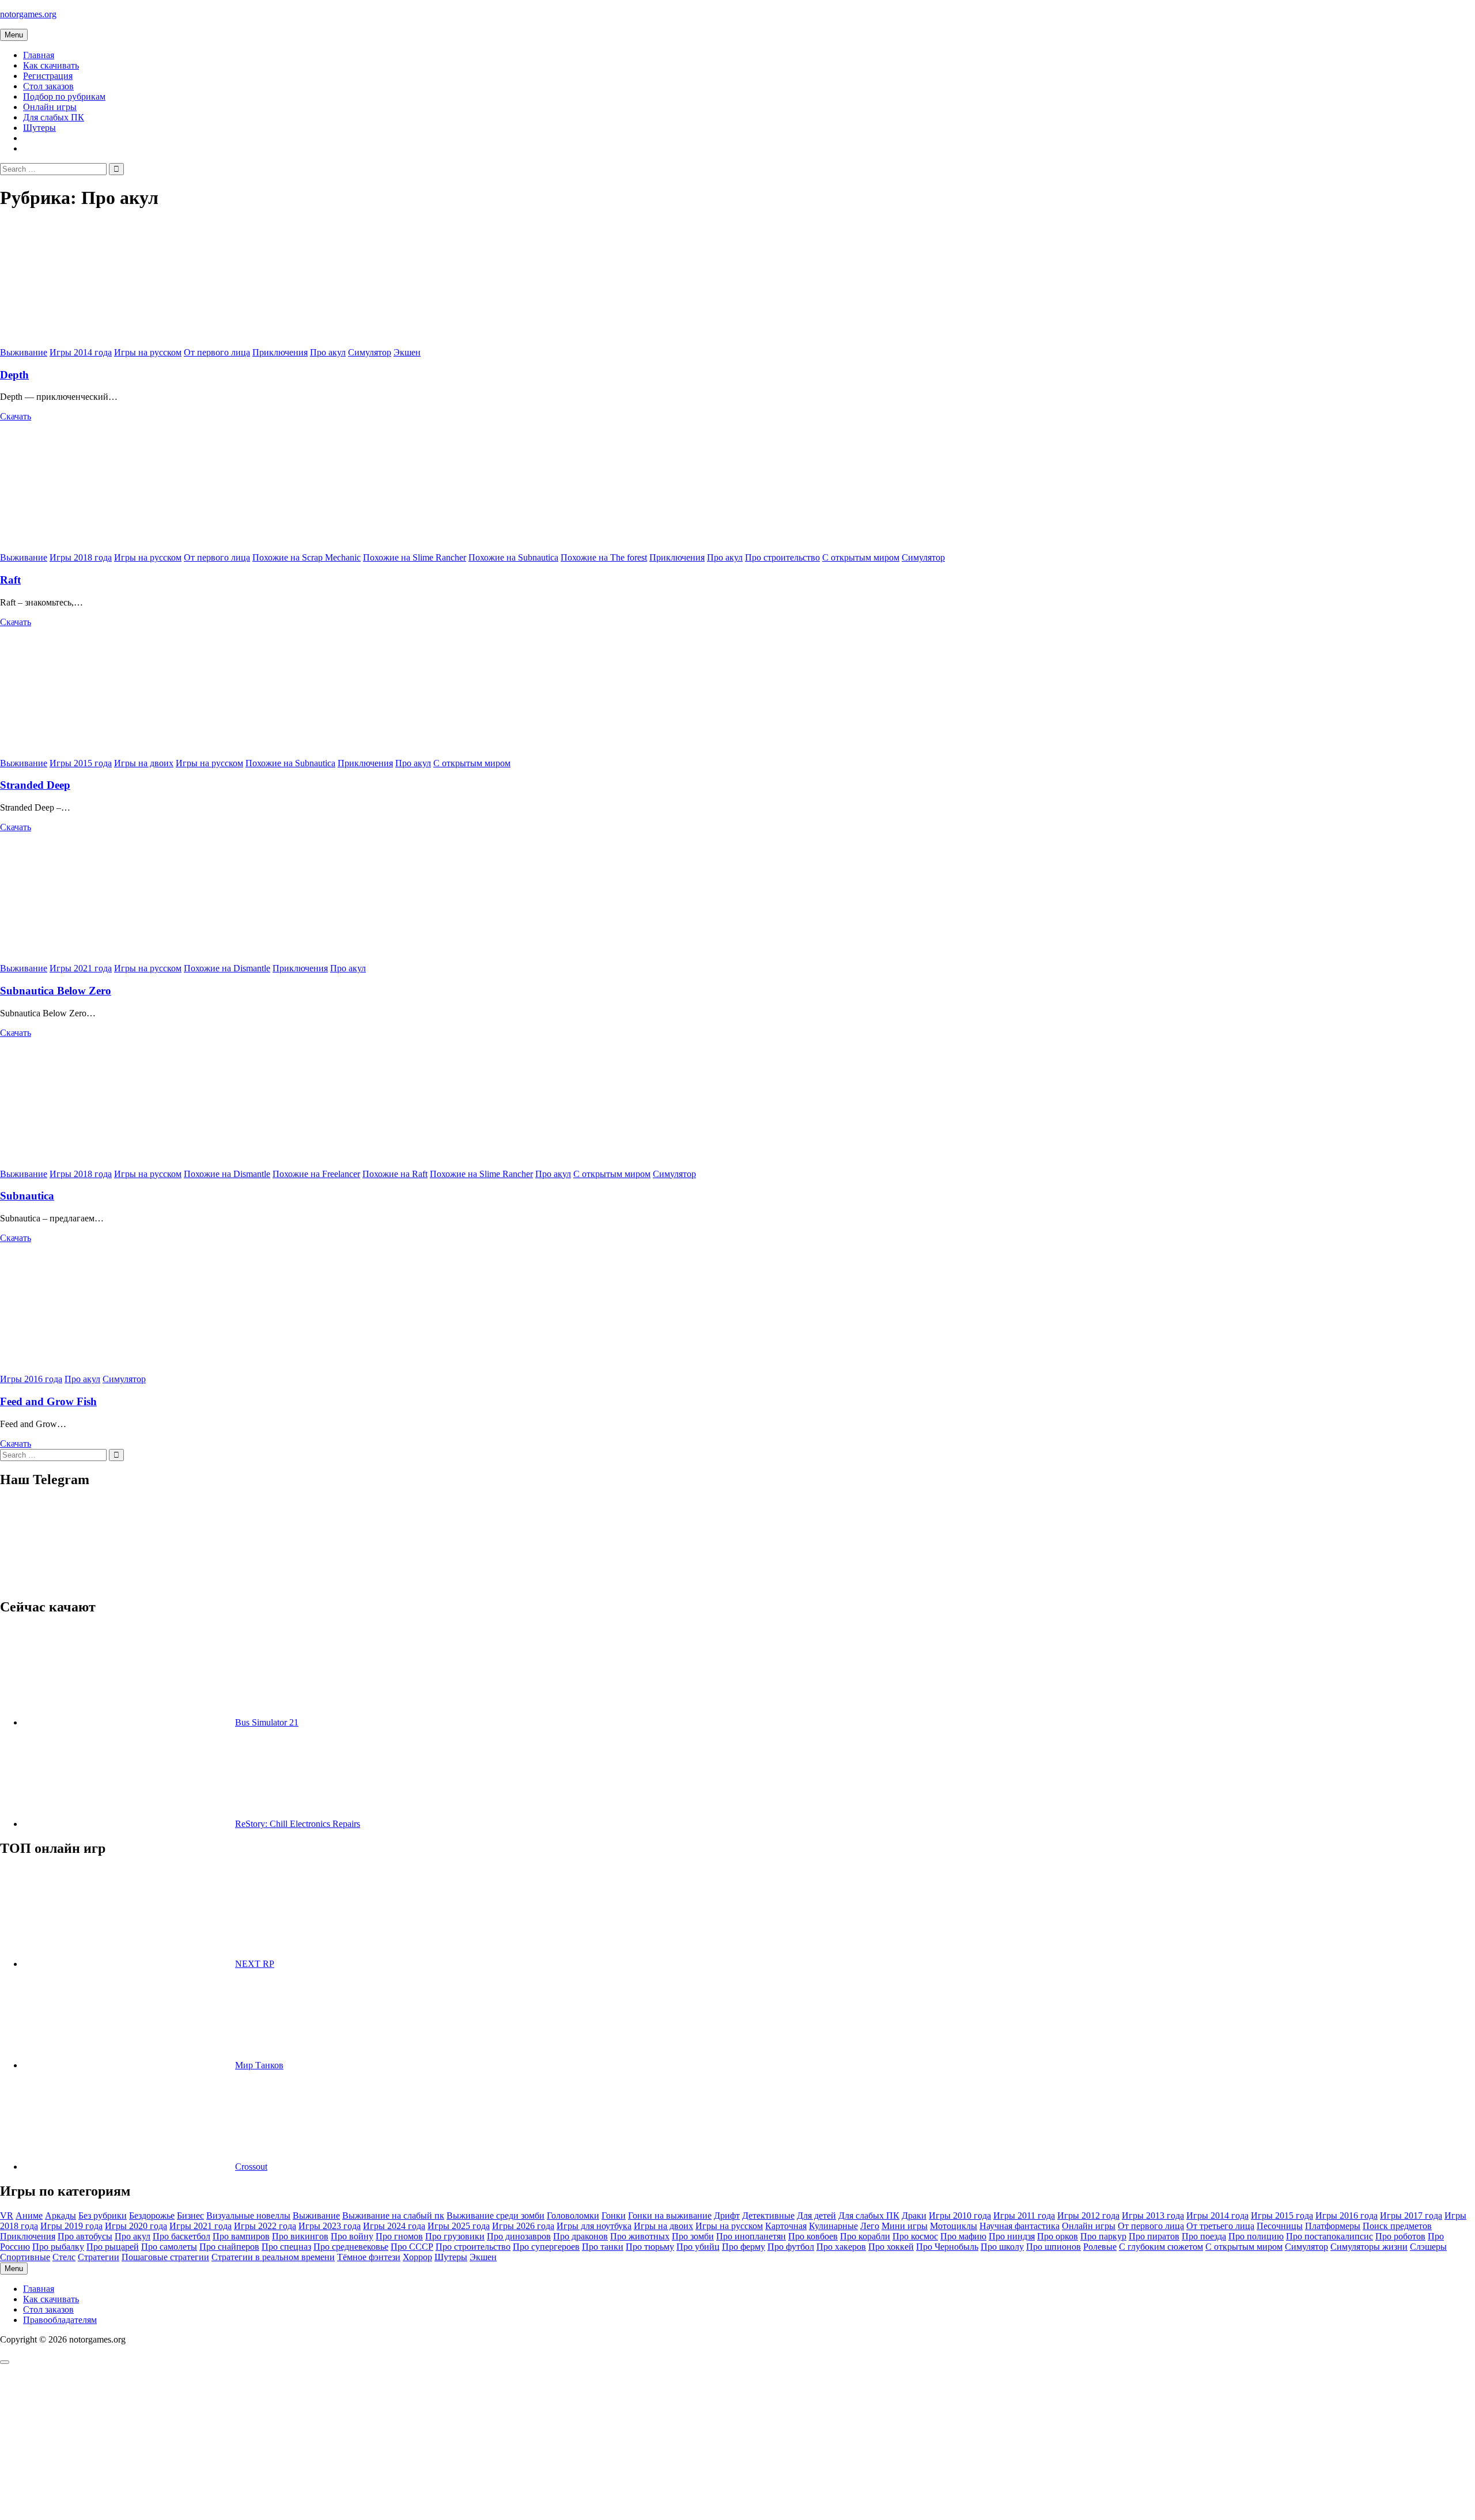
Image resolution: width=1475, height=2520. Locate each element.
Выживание (24, 352)
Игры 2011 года (1024, 2216)
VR (7, 2216)
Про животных (640, 2236)
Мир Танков (259, 2065)
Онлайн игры (50, 107)
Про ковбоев (813, 2236)
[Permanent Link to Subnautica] (133, 1163)
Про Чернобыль (947, 2247)
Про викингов (300, 2236)
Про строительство (782, 557)
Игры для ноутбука (594, 2226)
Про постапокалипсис (1330, 2236)
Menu (14, 35)
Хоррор (417, 2257)
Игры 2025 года (459, 2226)
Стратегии (99, 2257)
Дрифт (727, 2216)
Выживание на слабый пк (393, 2216)
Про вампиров (241, 2236)
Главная (39, 55)
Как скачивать (51, 65)
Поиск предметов (1397, 2226)
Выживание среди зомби (496, 2216)
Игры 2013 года (1153, 2216)
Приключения (280, 352)
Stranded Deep (35, 785)
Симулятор (370, 352)
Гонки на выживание (670, 2216)
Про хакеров (841, 2247)
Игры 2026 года (523, 2226)
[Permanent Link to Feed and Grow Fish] (133, 1369)
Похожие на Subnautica (513, 557)
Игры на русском (148, 352)
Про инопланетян (751, 2236)
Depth (14, 375)
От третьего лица (1220, 2226)
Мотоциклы (954, 2226)
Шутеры (39, 128)
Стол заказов (48, 86)
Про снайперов (229, 2247)
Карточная (786, 2226)
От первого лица (217, 352)
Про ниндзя (1012, 2236)
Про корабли (865, 2236)
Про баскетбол (181, 2236)
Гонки (614, 2216)
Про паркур (1103, 2236)
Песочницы (1280, 2226)
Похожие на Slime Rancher (415, 557)
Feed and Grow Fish (48, 1401)
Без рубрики (103, 2216)
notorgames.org (28, 14)
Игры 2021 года (81, 968)
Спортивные (25, 2257)
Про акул (328, 352)
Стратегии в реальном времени (273, 2257)
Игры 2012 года (1088, 2216)
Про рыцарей (113, 2247)
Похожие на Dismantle (227, 968)
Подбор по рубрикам (64, 97)
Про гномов (399, 2236)
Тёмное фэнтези (369, 2257)
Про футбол (791, 2247)
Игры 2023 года (330, 2226)
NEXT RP (255, 1964)
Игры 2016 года (31, 1379)
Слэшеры (1428, 2247)
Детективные (768, 2216)
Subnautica (27, 1196)
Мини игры (905, 2226)
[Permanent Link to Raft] (133, 547)
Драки (914, 2216)
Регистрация (48, 76)
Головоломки (573, 2216)
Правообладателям (60, 2320)
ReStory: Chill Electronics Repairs (298, 1824)
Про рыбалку (58, 2247)
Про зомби (693, 2236)
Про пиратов (1154, 2236)
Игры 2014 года (81, 352)
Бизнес (190, 2216)
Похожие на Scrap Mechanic (307, 557)
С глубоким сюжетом (1161, 2247)
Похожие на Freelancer (316, 1174)
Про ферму (744, 2247)
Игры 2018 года (81, 557)
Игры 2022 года (265, 2226)
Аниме (29, 2216)
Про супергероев (546, 2247)
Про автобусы (85, 2236)
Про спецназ (286, 2247)
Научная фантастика (1020, 2226)
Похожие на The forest (604, 557)
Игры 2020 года (136, 2226)
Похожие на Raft (395, 1174)
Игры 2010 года (960, 2216)
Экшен (407, 352)
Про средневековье (351, 2247)
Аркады (60, 2216)
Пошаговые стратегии (165, 2257)
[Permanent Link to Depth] (133, 342)
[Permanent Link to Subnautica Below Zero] (133, 958)
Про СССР (412, 2247)
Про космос (915, 2236)
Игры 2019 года (71, 2226)
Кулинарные (833, 2226)
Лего (870, 2226)
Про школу (1002, 2247)
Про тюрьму (650, 2247)
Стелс (64, 2257)
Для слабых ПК (54, 117)
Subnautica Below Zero (56, 991)
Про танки (603, 2247)
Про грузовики (455, 2236)
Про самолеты (169, 2247)
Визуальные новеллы (248, 2216)
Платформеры (1333, 2226)
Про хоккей (891, 2247)
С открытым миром (861, 557)
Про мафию (963, 2236)
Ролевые (1100, 2247)
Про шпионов (1054, 2247)
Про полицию (1256, 2236)
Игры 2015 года (81, 763)
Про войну (352, 2236)
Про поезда (1204, 2236)
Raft (10, 580)
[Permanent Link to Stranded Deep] (133, 753)
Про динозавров (519, 2236)
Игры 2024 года (394, 2226)
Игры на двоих (144, 763)
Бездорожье (152, 2216)
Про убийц (698, 2247)
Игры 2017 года (1411, 2216)
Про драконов (580, 2236)
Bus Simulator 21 (267, 1722)
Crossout (251, 2167)
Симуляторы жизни (1369, 2247)
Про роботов (1400, 2236)
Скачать (16, 416)
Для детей (816, 2216)
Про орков (1058, 2236)
